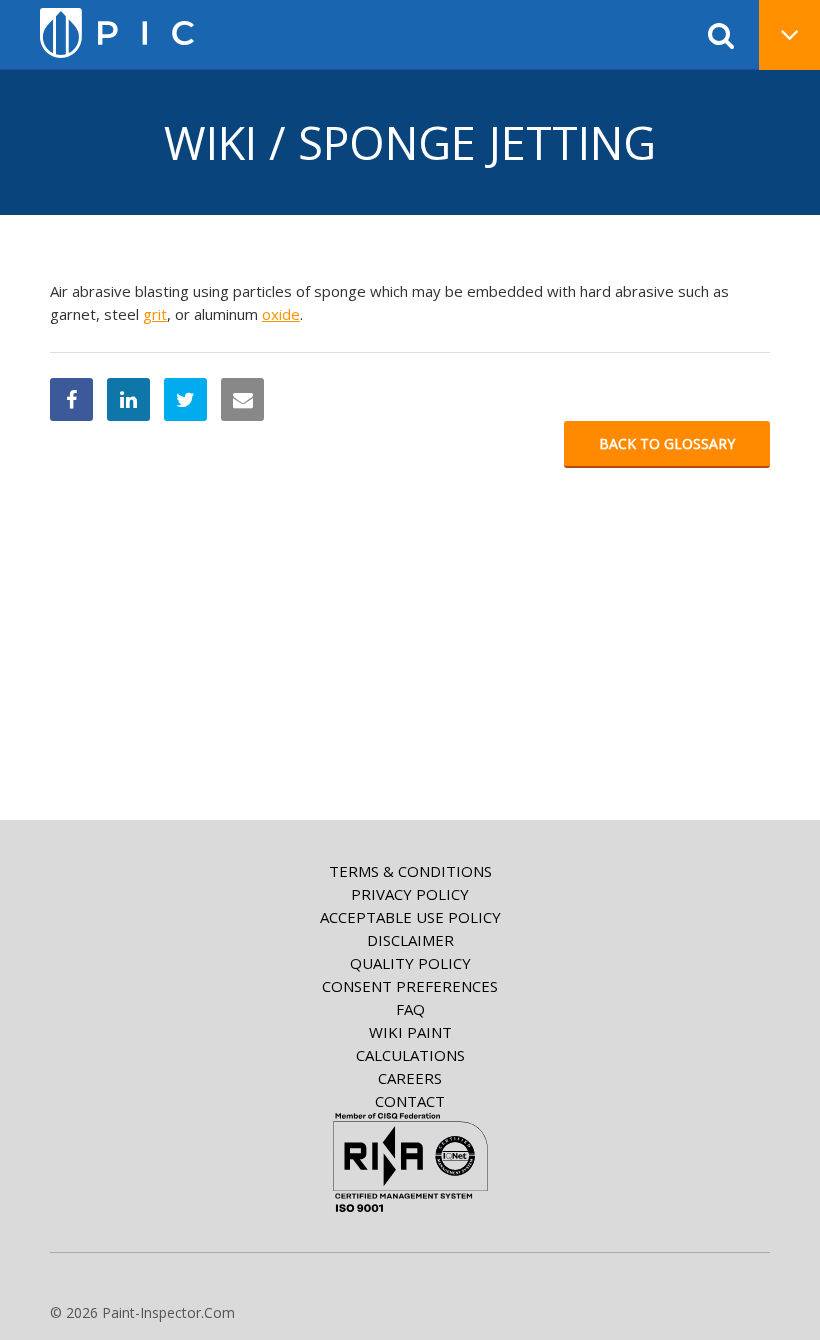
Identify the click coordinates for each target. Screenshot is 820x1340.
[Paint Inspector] (117, 33)
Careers (410, 1078)
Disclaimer (410, 940)
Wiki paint (410, 1032)
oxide (281, 314)
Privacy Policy (410, 894)
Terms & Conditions (410, 871)
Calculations (410, 1055)
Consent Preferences (410, 986)
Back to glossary (667, 443)
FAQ (410, 1009)
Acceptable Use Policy (410, 917)
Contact (410, 1101)
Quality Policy (410, 963)
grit (155, 314)
